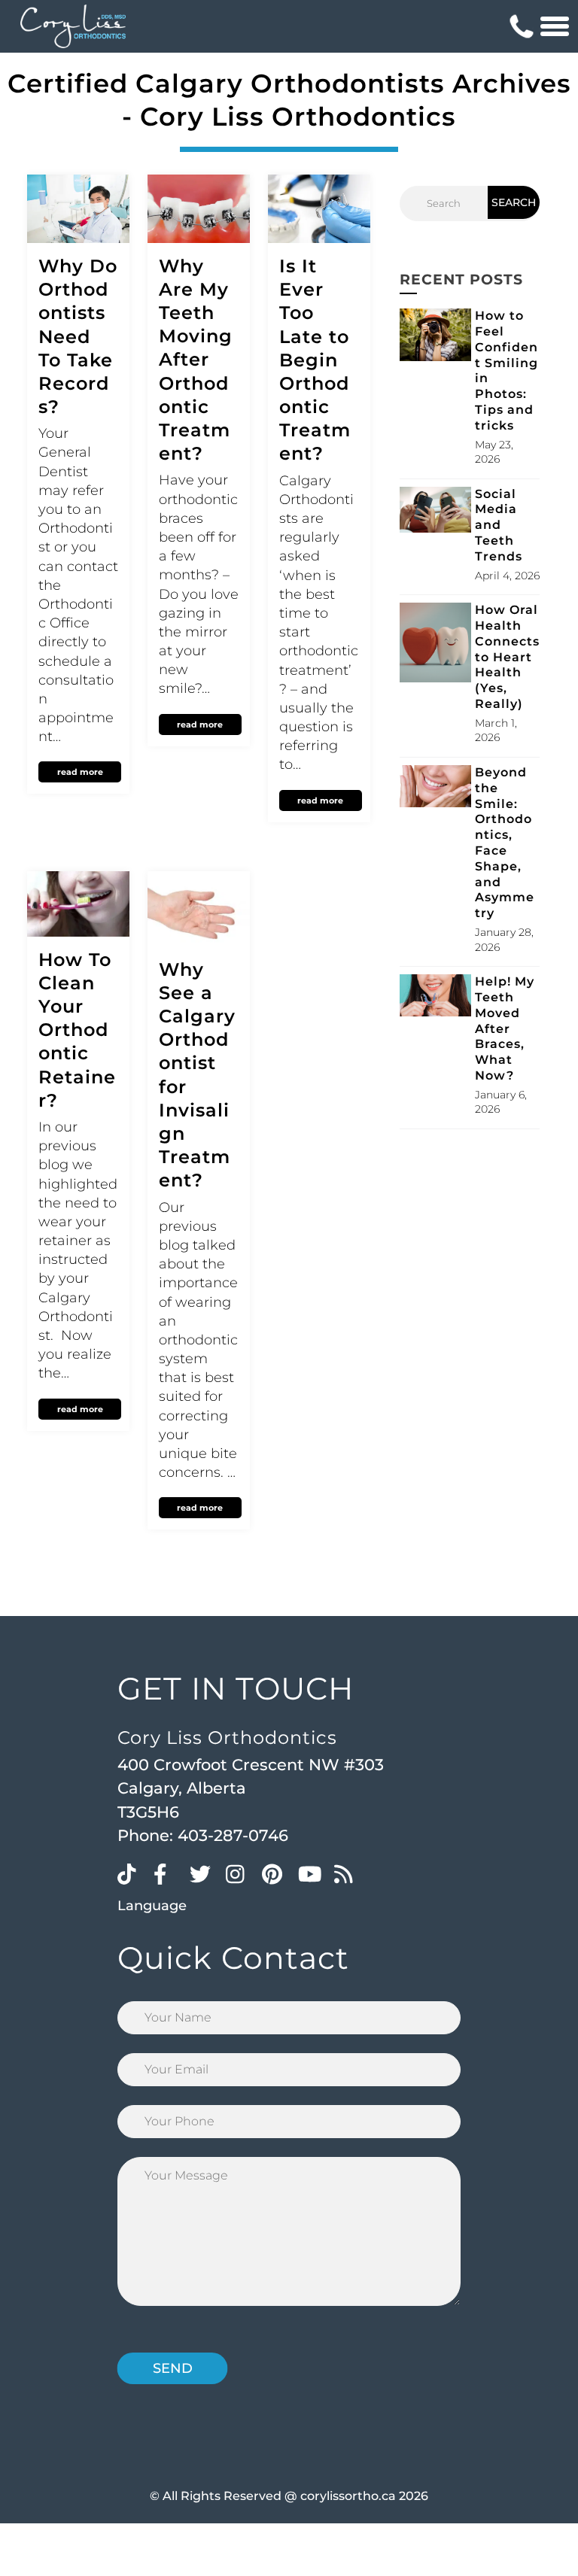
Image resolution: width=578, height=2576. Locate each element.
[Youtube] (312, 1873)
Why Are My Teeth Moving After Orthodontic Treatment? (196, 360)
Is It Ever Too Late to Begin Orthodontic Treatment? (315, 360)
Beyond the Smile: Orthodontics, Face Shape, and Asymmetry (505, 843)
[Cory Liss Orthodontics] (73, 26)
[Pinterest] (276, 1873)
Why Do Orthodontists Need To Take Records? (78, 336)
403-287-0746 (233, 1835)
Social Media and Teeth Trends (499, 525)
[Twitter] (204, 1873)
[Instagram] (240, 1873)
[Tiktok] (132, 1873)
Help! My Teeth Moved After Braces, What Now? (505, 1028)
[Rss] (348, 1873)
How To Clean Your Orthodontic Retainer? (77, 1030)
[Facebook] (168, 1873)
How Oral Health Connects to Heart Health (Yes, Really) (507, 657)
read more (80, 772)
